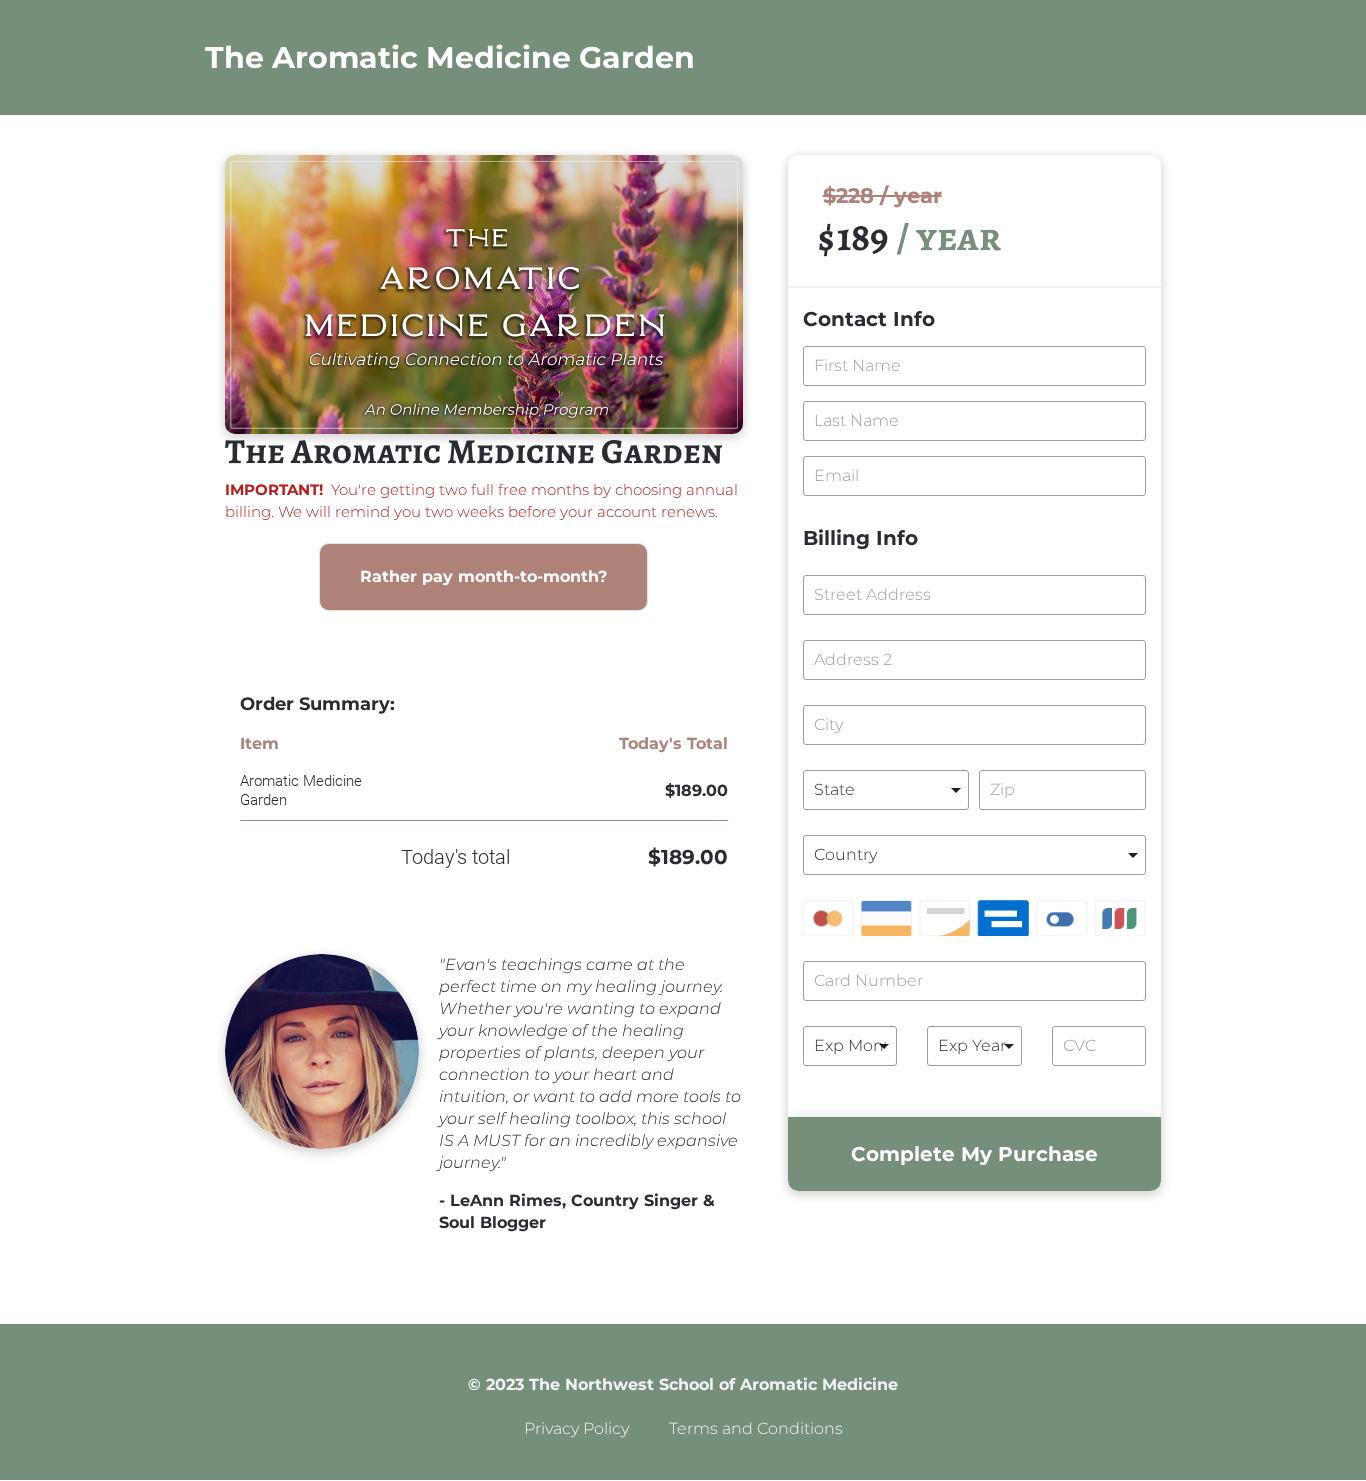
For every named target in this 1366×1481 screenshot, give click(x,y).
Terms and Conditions (756, 1428)
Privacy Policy (576, 1428)
